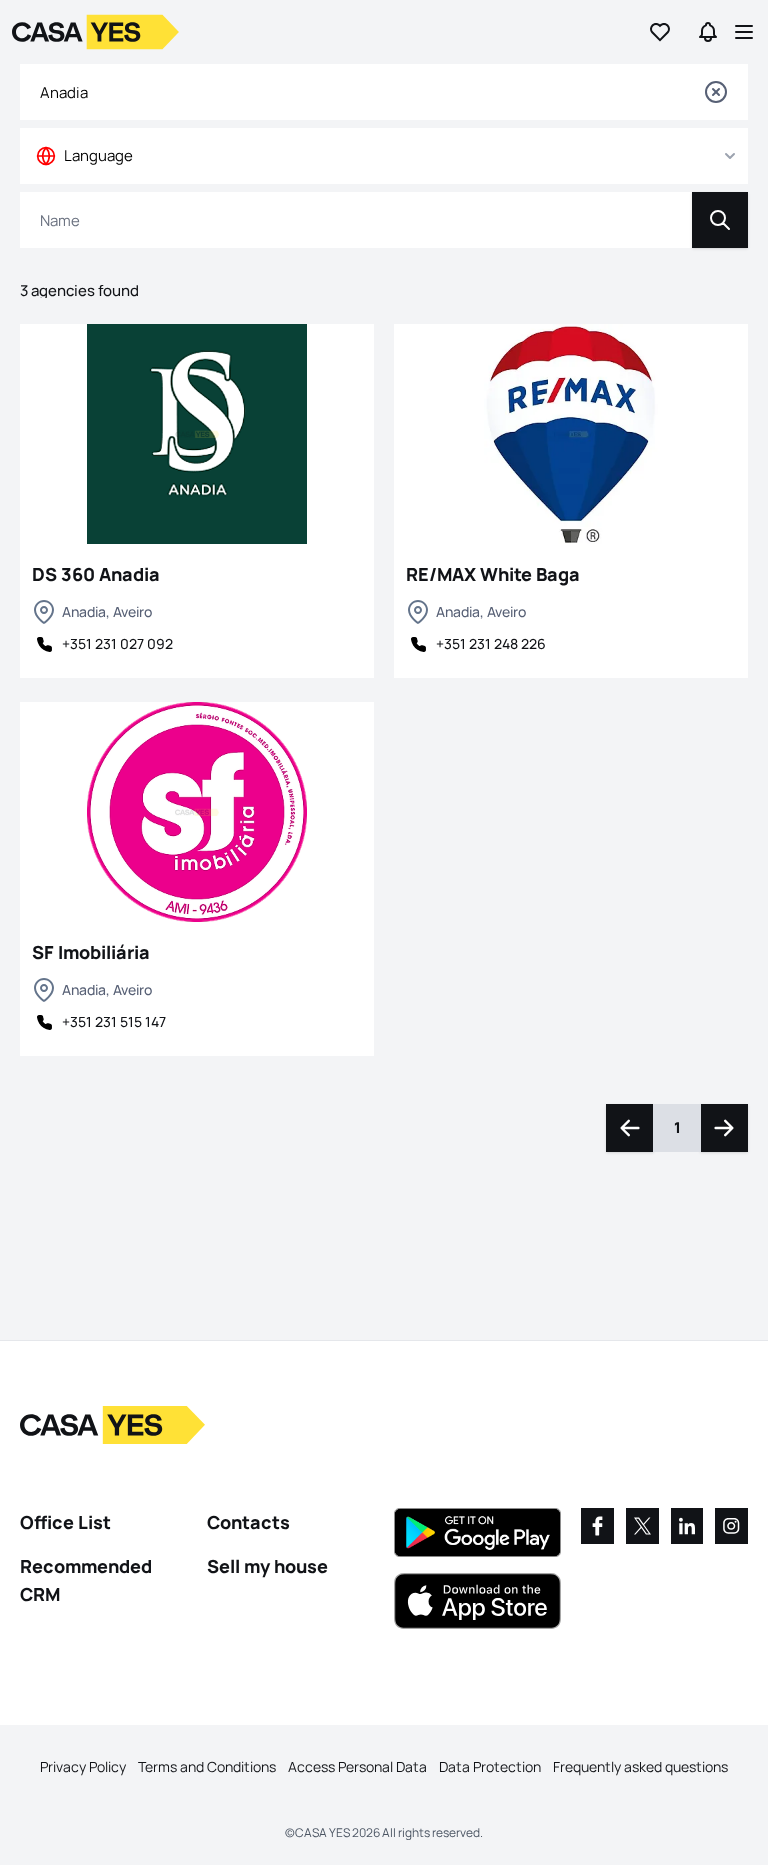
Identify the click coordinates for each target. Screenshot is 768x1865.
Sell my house (267, 1566)
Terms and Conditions (207, 1766)
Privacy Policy (83, 1766)
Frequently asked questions (640, 1766)
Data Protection (490, 1766)
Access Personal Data (357, 1766)
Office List (65, 1522)
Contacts (248, 1522)
